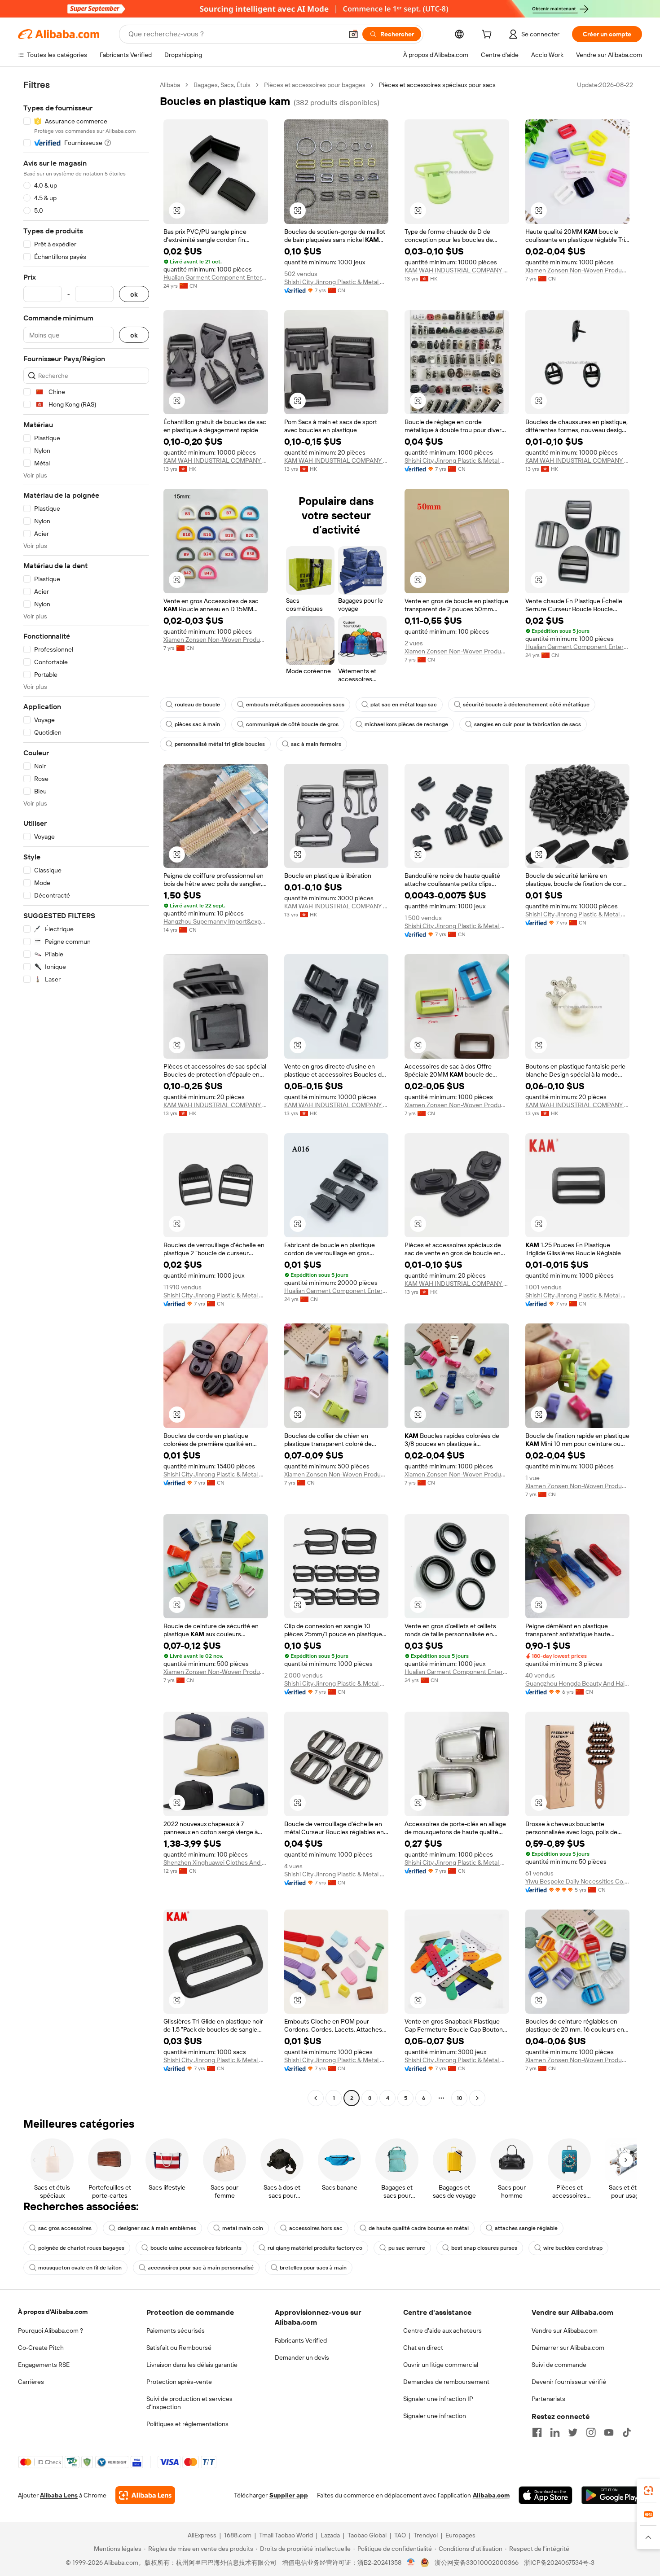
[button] (353, 34)
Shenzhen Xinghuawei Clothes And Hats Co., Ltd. (216, 1862)
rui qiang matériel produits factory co (315, 2248)
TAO (400, 2535)
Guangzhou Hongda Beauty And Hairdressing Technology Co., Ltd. (578, 1683)
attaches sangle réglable (526, 2228)
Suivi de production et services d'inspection (189, 2403)
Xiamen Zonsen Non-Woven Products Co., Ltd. (578, 270)
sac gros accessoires (65, 2228)
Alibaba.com (491, 2495)
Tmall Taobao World (286, 2535)
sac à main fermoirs (316, 744)
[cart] (488, 35)
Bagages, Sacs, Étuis (222, 85)
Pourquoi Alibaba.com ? (51, 2331)
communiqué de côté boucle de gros (292, 724)
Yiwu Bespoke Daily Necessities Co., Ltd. (578, 1881)
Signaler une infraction (435, 2416)
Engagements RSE (44, 2365)
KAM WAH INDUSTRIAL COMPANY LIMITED (457, 270)
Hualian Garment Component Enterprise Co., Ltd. (216, 277)
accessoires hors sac (316, 2228)
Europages (460, 2535)
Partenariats (548, 2399)
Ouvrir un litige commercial (441, 2365)
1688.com (238, 2535)
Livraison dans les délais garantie (192, 2365)
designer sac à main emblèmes (157, 2228)
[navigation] (86, 1093)
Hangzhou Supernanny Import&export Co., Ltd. (216, 921)
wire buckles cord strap (573, 2248)
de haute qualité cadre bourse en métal (419, 2228)
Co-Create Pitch (41, 2348)
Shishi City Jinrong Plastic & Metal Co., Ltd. (337, 282)
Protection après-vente (179, 2382)
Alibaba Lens (59, 2495)
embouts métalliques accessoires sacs (295, 705)
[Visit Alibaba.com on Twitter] (573, 2432)
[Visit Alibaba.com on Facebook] (537, 2432)
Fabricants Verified (301, 2340)
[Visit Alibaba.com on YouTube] (609, 2432)
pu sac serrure (407, 2248)
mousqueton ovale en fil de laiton (80, 2268)
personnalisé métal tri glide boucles (220, 744)
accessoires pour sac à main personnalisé (201, 2268)
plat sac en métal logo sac (404, 705)
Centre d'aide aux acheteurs (442, 2331)
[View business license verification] (411, 2563)
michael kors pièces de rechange (406, 724)
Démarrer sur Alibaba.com (568, 2348)
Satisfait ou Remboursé (179, 2348)
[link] (648, 2491)
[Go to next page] (477, 2098)
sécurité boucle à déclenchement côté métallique (526, 705)
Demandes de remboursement (446, 2382)
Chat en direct (423, 2348)
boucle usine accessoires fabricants (196, 2248)
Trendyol (426, 2535)
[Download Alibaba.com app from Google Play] (612, 2495)
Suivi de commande (559, 2365)
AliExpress (202, 2535)
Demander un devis (302, 2357)
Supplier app (289, 2495)
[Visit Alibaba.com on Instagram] (591, 2432)
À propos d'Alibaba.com (53, 2312)
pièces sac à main (197, 724)
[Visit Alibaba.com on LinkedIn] (555, 2432)
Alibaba (170, 85)
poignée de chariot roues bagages (81, 2248)
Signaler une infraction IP (438, 2399)
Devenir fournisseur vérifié (569, 2382)
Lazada (330, 2535)
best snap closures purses (484, 2248)
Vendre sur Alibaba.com (565, 2331)
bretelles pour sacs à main (313, 2268)
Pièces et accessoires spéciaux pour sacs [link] (437, 85)
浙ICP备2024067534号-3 (559, 2563)
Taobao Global (367, 2535)
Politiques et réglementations (187, 2424)
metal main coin (243, 2228)
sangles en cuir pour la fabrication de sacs (528, 724)
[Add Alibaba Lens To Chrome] (145, 2495)
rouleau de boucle (197, 705)
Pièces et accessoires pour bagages (315, 85)
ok (134, 294)
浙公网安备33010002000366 (477, 2563)
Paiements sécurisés (176, 2331)
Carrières (31, 2382)
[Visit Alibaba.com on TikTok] (627, 2432)
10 (460, 2098)
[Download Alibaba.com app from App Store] (546, 2495)
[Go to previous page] (316, 2098)
